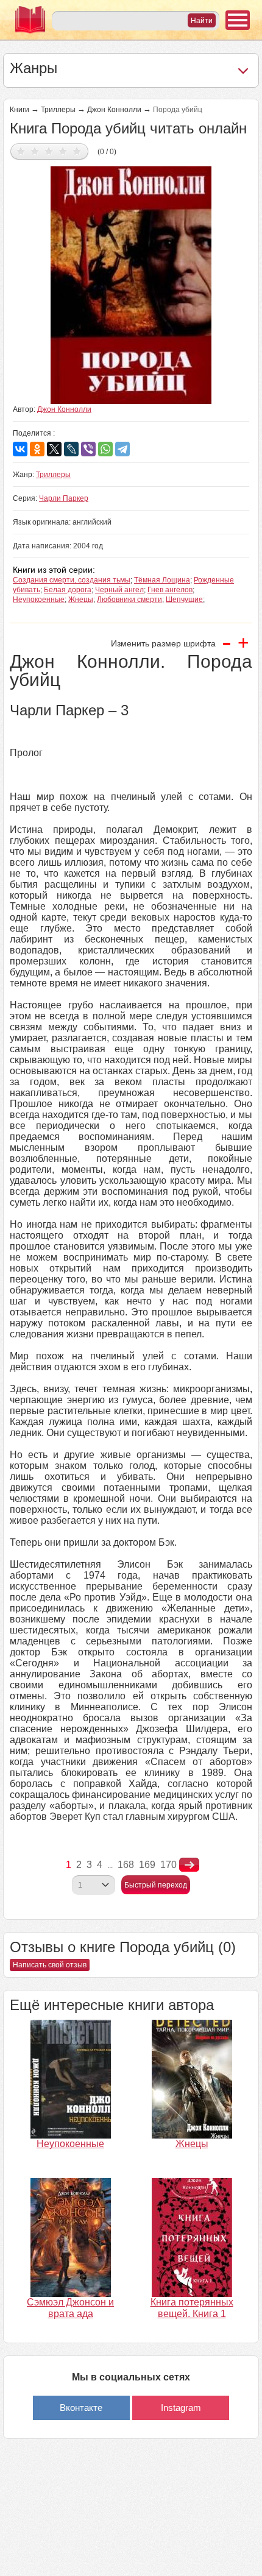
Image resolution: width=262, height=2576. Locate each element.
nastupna (189, 1865)
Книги (19, 110)
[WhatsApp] (105, 449)
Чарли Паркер (64, 498)
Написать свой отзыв (50, 1965)
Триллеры (58, 110)
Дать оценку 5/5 (77, 151)
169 (147, 1865)
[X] (54, 449)
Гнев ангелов (170, 590)
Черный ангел (119, 590)
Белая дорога (68, 590)
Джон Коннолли (114, 110)
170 (168, 1865)
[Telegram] (122, 449)
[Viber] (88, 449)
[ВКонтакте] (20, 449)
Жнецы (81, 600)
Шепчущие (184, 600)
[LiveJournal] (71, 449)
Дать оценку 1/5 (21, 151)
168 (126, 1865)
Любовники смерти (129, 600)
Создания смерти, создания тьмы (72, 580)
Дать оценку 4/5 (63, 151)
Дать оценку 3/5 (49, 151)
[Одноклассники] (37, 449)
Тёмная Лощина (162, 580)
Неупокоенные (39, 600)
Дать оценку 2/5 (35, 151)
